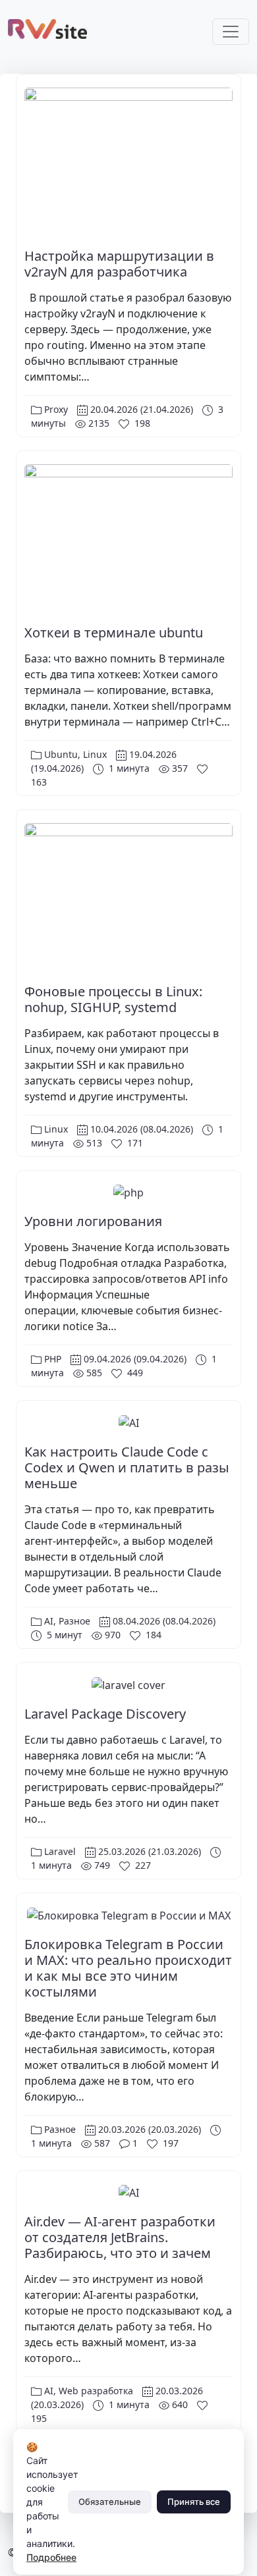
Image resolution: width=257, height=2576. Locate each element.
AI (49, 1621)
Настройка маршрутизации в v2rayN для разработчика (119, 264)
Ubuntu (61, 754)
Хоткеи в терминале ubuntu (114, 632)
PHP (53, 1359)
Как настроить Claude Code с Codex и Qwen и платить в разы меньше (127, 1467)
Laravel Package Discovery (105, 1714)
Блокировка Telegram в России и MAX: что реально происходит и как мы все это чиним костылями (128, 1968)
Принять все (194, 2502)
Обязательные (110, 2502)
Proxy (56, 409)
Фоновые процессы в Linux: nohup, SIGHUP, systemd (113, 999)
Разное (74, 1621)
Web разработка (96, 2391)
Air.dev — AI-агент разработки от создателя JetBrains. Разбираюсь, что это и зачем (120, 2237)
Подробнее (51, 2557)
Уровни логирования (93, 1221)
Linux (95, 754)
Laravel (60, 1851)
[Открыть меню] (231, 32)
